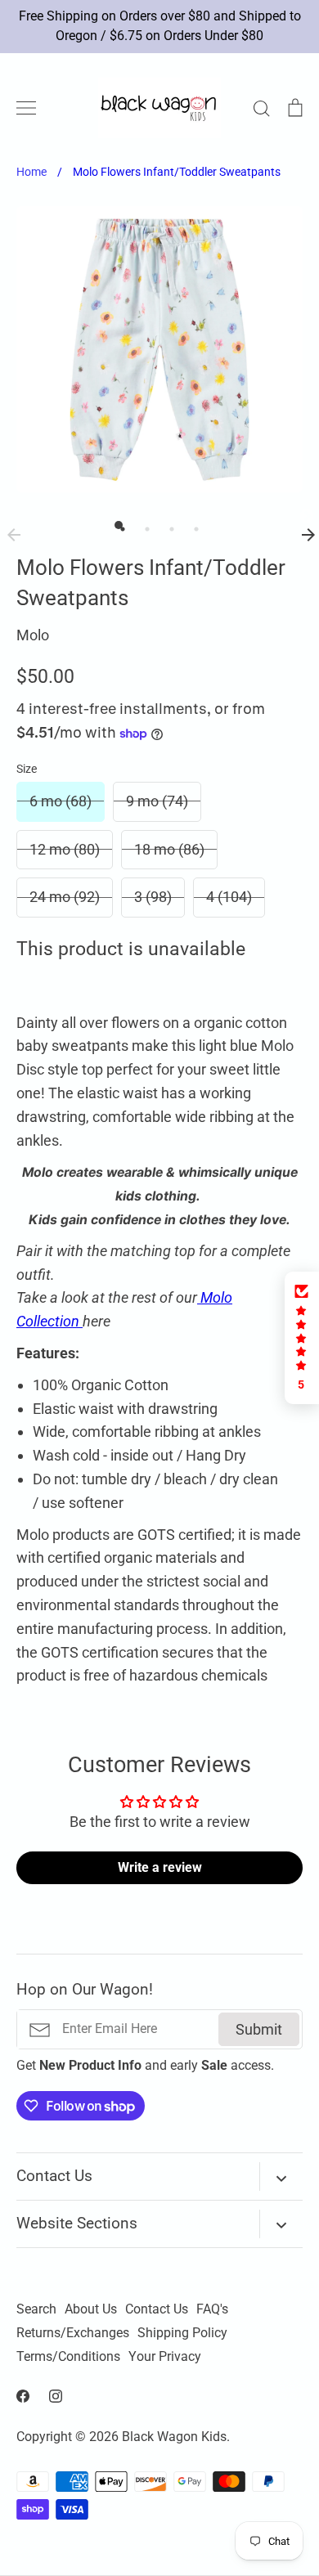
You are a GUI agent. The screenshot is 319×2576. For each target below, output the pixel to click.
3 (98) (153, 897)
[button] (302, 1338)
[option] (159, 349)
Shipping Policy (182, 2333)
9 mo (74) (157, 801)
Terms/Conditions (68, 2357)
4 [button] (192, 525)
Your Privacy (165, 2357)
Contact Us (157, 2309)
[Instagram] (56, 2396)
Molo (33, 635)
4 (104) (229, 897)
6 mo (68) (61, 801)
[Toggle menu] (26, 108)
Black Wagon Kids (174, 2437)
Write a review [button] (160, 1867)
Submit (259, 2029)
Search (36, 2309)
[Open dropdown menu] (281, 2177)
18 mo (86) (169, 849)
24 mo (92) (65, 897)
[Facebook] (23, 2396)
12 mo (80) (65, 849)
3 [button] (168, 525)
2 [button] (143, 525)
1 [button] (119, 525)
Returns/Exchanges (73, 2333)
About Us (91, 2309)
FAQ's (212, 2309)
